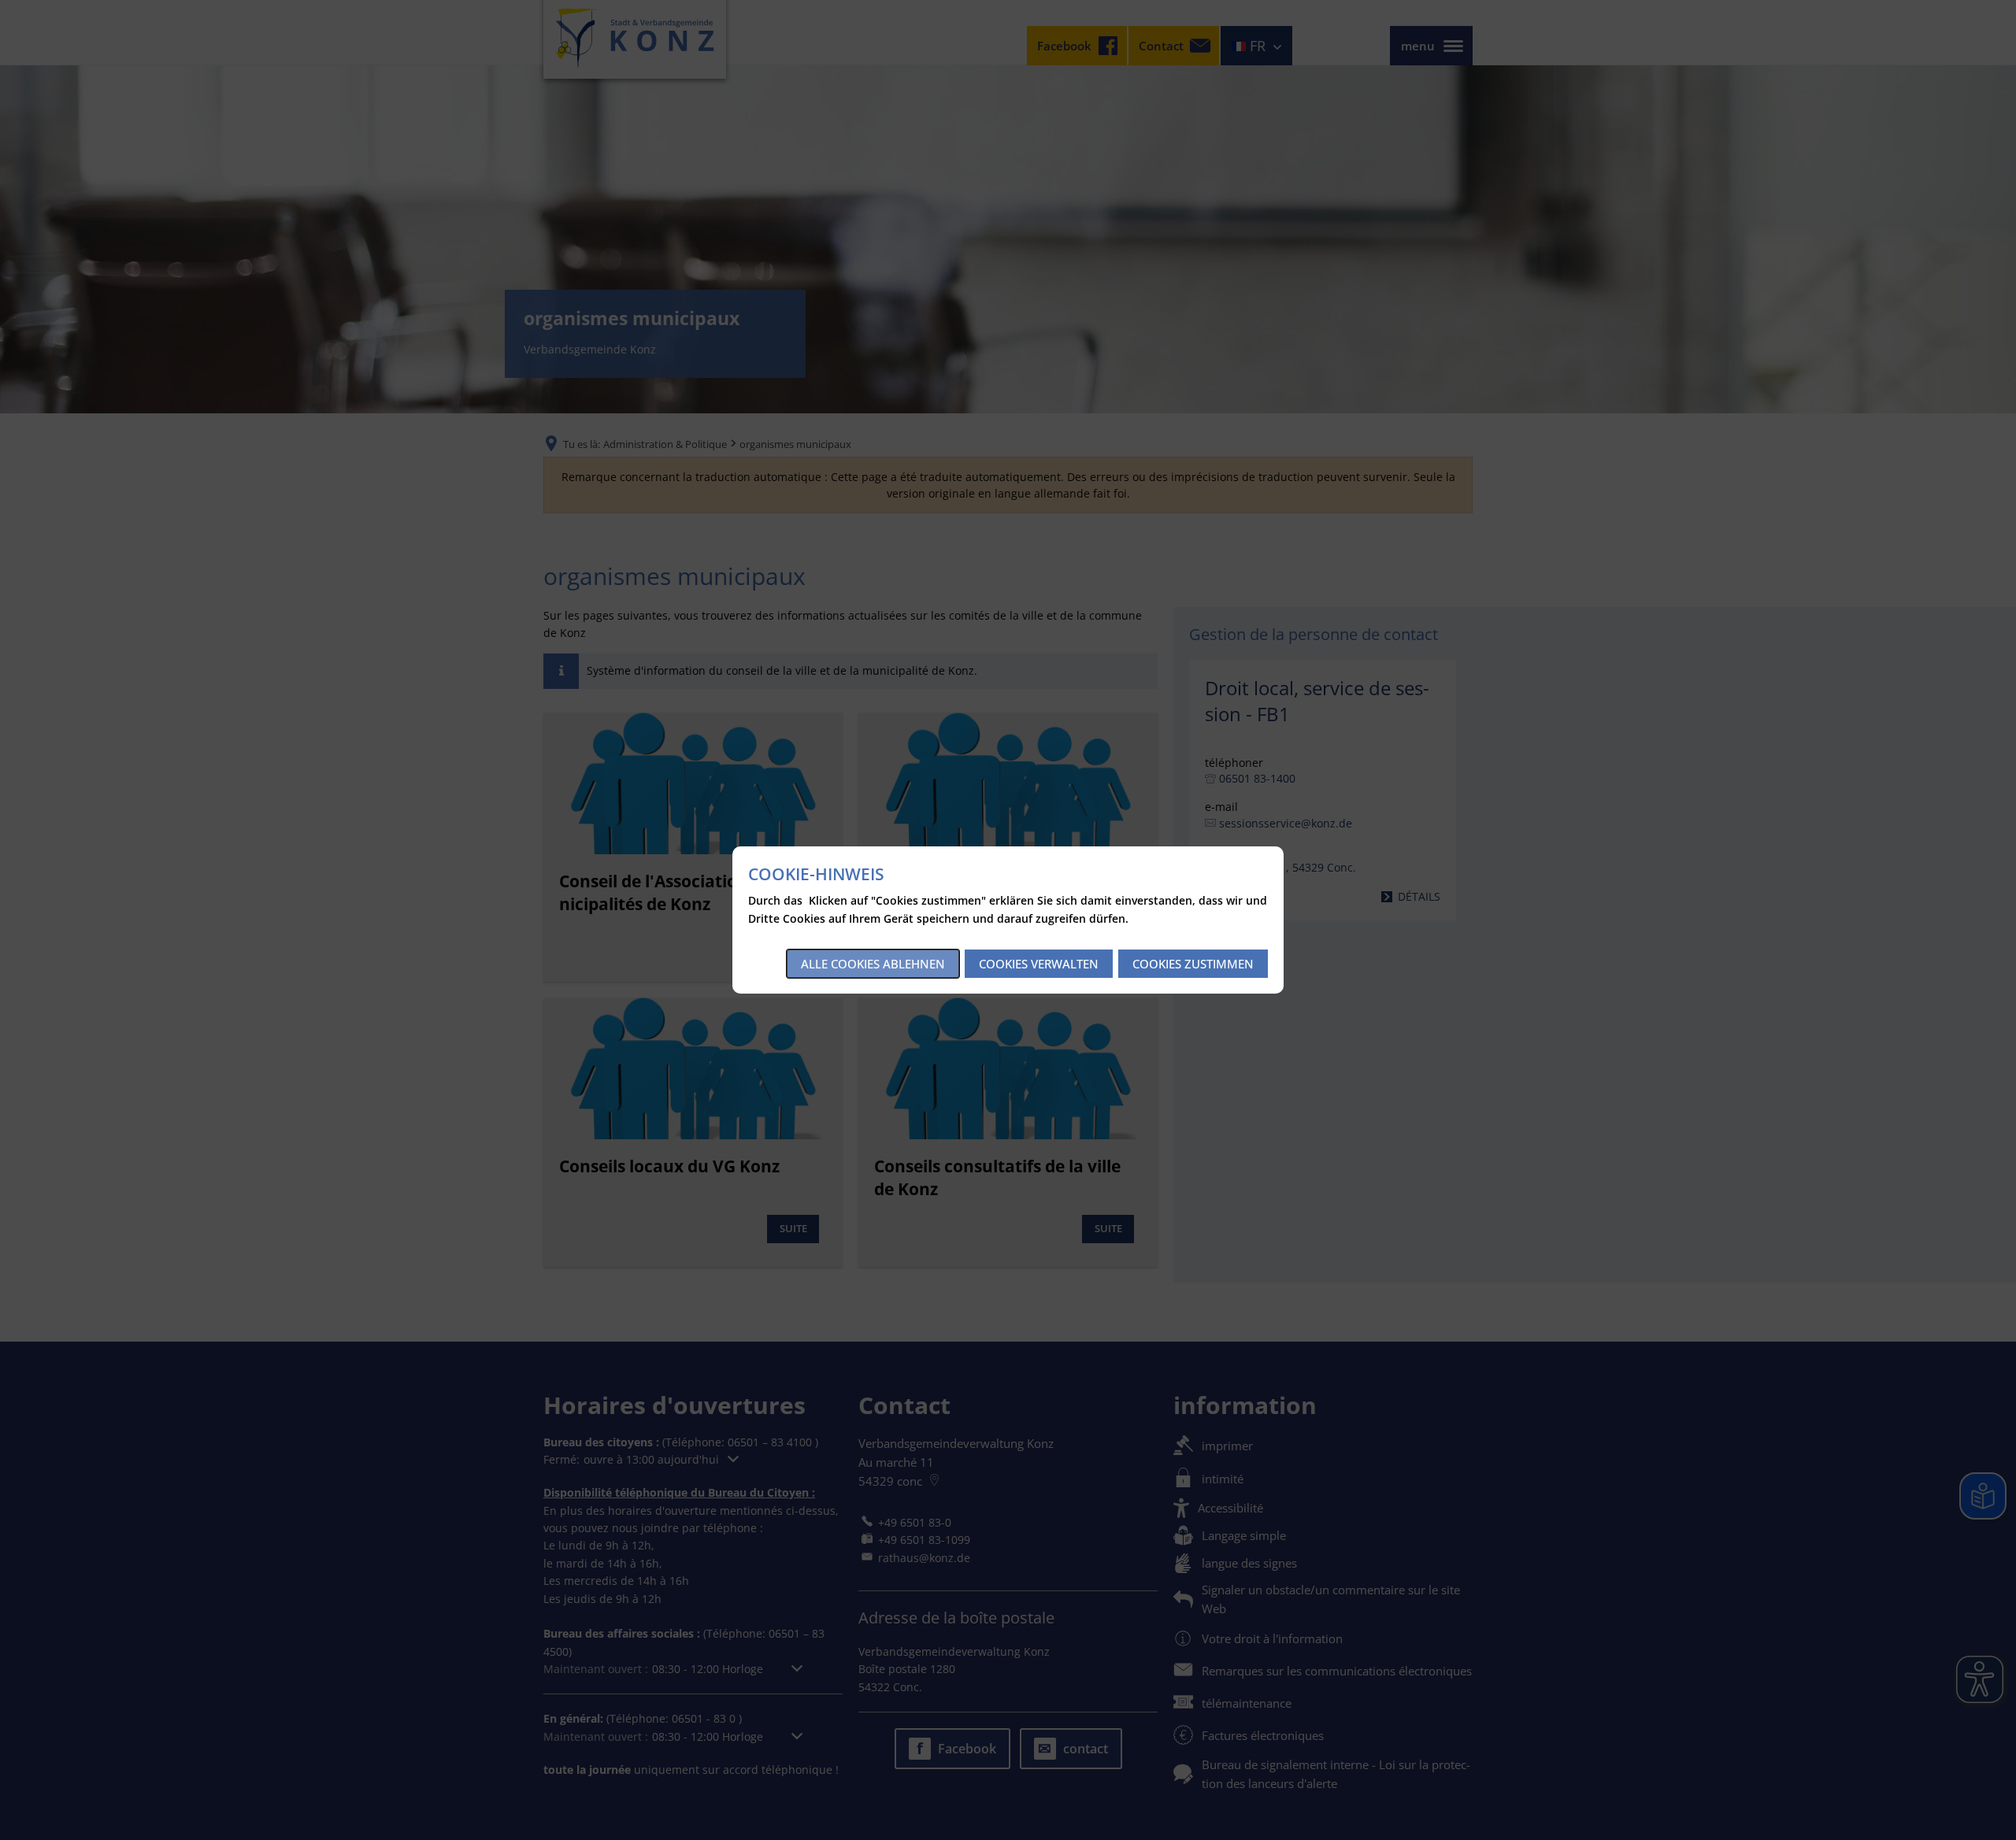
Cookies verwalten (1039, 964)
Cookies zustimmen (1193, 964)
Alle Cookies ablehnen (873, 964)
